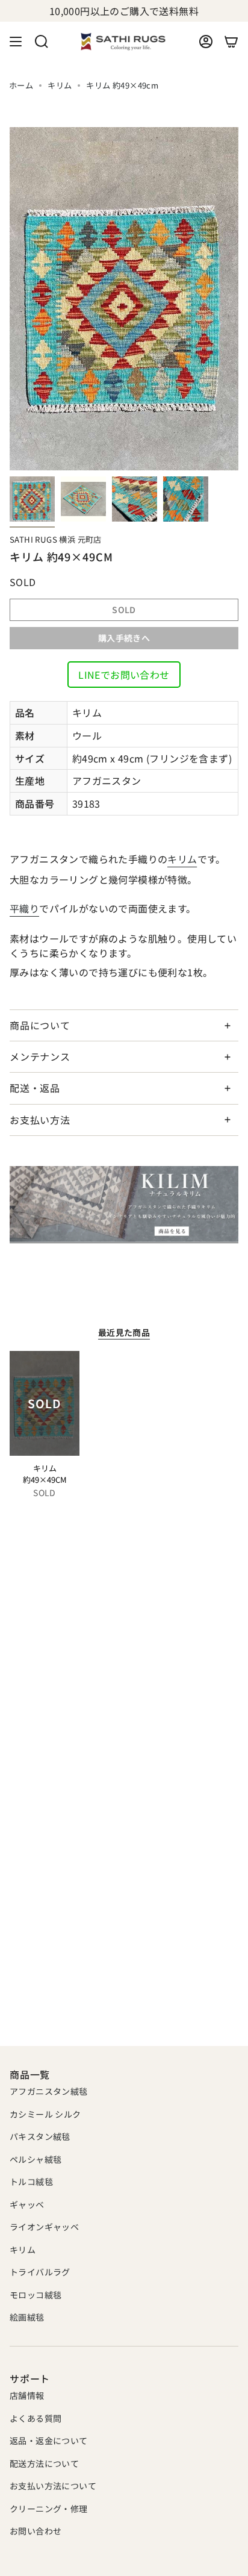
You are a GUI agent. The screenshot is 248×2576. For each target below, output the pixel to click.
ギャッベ (27, 2204)
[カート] (231, 42)
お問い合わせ (36, 2531)
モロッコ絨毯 (36, 2295)
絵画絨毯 (27, 2317)
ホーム (21, 85)
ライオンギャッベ (44, 2227)
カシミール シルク (45, 2114)
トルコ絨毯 (31, 2181)
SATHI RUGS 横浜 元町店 (56, 539)
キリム (60, 85)
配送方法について (44, 2463)
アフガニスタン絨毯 (49, 2091)
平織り (24, 908)
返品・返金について (49, 2440)
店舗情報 (27, 2395)
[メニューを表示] (16, 42)
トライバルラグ (40, 2272)
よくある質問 (36, 2418)
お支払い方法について (53, 2486)
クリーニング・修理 (49, 2509)
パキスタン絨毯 (40, 2136)
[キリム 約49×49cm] (45, 1403)
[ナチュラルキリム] (124, 1205)
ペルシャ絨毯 (36, 2159)
